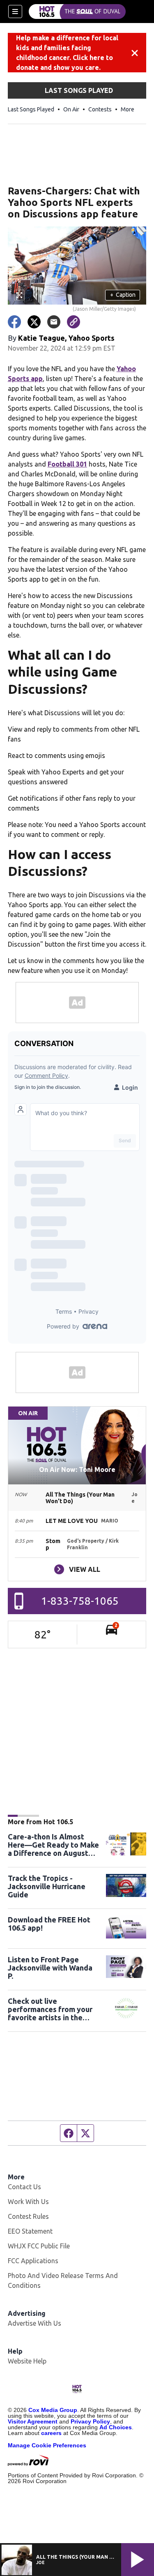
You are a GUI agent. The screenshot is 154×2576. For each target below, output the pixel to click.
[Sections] (15, 12)
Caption (123, 295)
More (128, 109)
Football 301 (67, 464)
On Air (71, 109)
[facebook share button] (14, 322)
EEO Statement (30, 2231)
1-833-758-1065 (80, 1601)
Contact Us (24, 2187)
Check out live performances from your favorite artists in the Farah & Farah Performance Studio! (50, 2009)
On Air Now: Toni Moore (77, 1469)
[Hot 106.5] (77, 12)
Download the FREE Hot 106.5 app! (49, 1924)
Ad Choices (116, 2427)
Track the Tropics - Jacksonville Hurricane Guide (47, 1886)
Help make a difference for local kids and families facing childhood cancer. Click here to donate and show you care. (67, 53)
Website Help (27, 2361)
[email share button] (54, 322)
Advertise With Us (34, 2323)
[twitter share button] (34, 322)
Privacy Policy (90, 2421)
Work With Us (28, 2202)
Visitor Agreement (33, 2421)
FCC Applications (33, 2261)
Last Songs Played (31, 109)
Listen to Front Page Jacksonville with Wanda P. (50, 1968)
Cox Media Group (53, 2410)
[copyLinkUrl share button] (74, 322)
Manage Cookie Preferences (47, 2445)
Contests (100, 109)
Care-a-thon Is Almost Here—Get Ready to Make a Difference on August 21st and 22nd (53, 1845)
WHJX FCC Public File (39, 2246)
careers (51, 2433)
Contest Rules (28, 2216)
